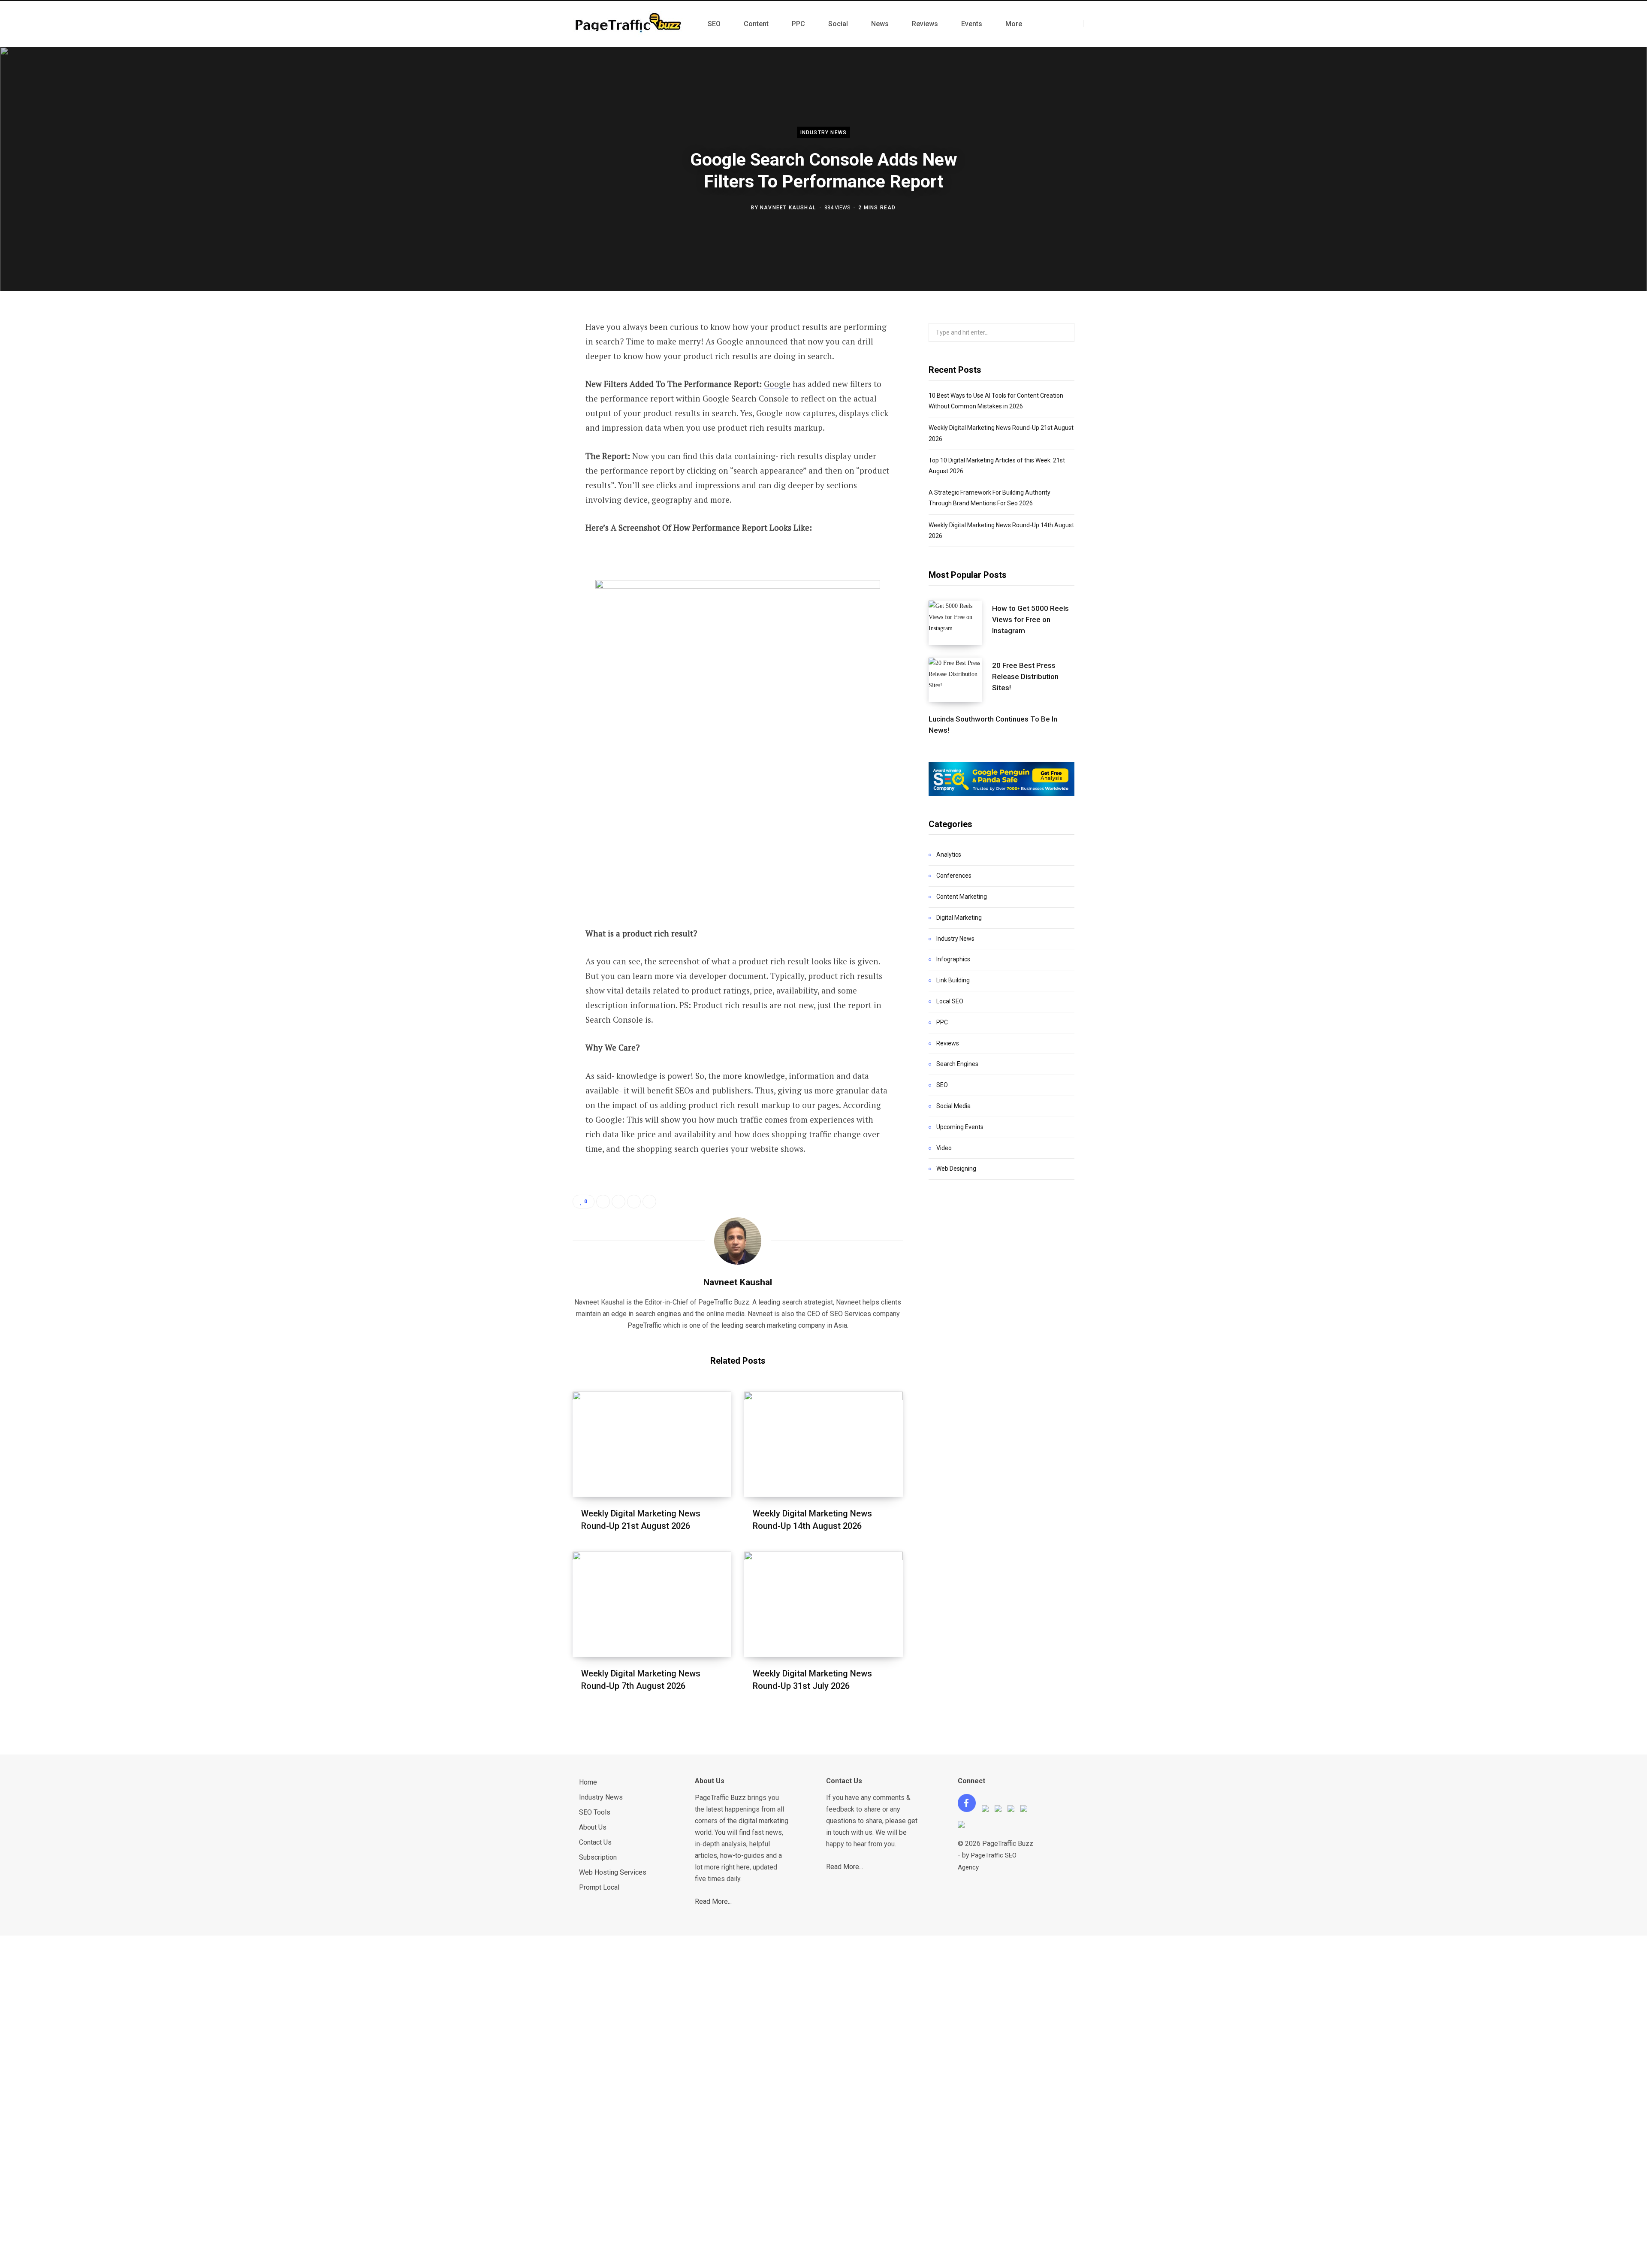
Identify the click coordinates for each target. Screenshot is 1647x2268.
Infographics (953, 959)
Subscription (598, 1857)
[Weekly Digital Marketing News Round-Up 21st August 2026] (652, 1444)
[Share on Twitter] (530, 374)
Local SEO (950, 1001)
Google (777, 384)
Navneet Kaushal (788, 207)
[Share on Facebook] (530, 351)
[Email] (530, 442)
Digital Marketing (959, 918)
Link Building (953, 980)
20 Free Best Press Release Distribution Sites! (1025, 676)
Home (588, 1782)
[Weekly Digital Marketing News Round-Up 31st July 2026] (823, 1604)
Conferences (954, 876)
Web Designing (956, 1169)
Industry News (824, 133)
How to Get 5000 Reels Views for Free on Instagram (1030, 619)
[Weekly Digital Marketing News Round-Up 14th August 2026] (823, 1444)
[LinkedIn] (530, 420)
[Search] (1091, 24)
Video (944, 1148)
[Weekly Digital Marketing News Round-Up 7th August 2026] (652, 1604)
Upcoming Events (960, 1127)
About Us (593, 1827)
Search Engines (957, 1064)
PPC (942, 1022)
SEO (942, 1085)
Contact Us (595, 1842)
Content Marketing (962, 897)
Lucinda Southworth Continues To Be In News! (993, 725)
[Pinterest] (530, 397)
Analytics (949, 855)
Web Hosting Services (613, 1872)
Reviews (948, 1043)
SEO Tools (595, 1812)
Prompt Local (599, 1887)
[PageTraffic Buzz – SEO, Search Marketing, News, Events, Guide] (630, 24)
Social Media (953, 1106)
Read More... (713, 1901)
